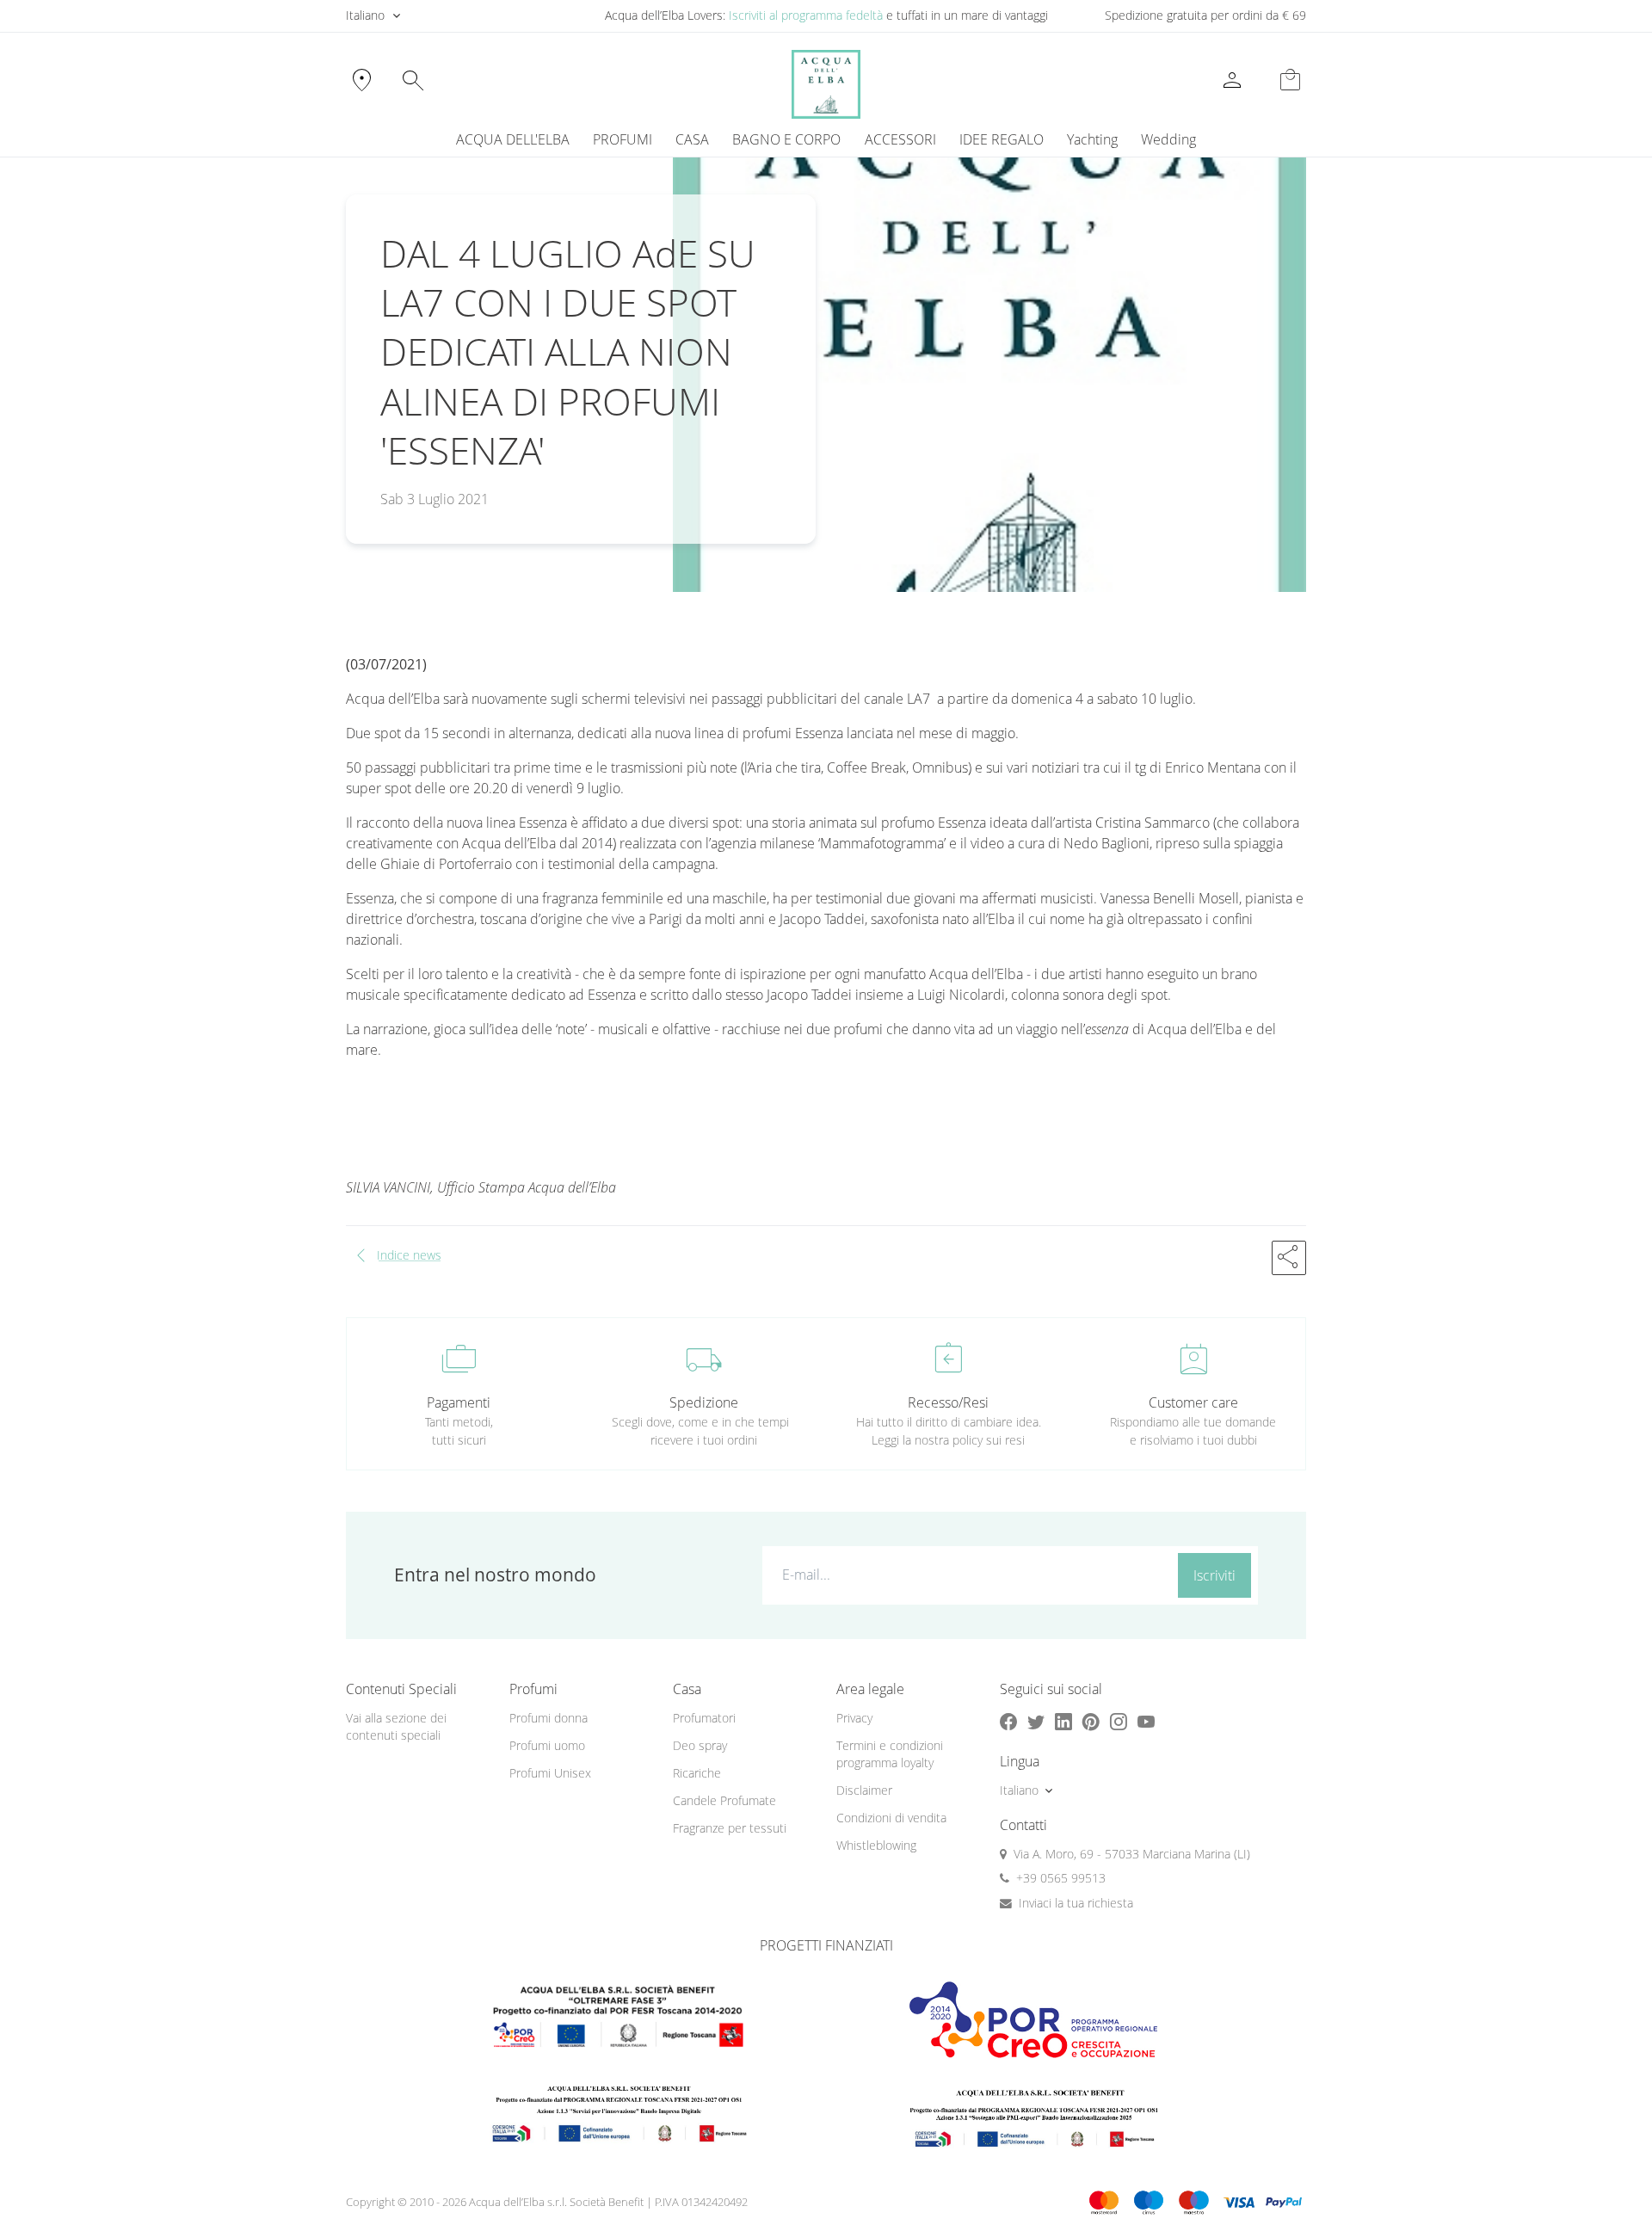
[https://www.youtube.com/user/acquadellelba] (1146, 1722)
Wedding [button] (1168, 139)
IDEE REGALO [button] (1002, 139)
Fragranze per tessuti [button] (730, 1828)
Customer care (1193, 1402)
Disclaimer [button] (864, 1790)
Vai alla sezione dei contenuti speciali (396, 1727)
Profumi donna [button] (549, 1718)
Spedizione (704, 1402)
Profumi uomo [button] (547, 1745)
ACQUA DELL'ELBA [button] (513, 139)
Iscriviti (1214, 1575)
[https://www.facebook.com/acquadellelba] (1008, 1722)
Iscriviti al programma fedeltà (806, 15)
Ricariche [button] (697, 1773)
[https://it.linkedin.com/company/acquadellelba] (1063, 1722)
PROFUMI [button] (623, 139)
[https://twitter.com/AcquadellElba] (1036, 1722)
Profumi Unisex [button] (550, 1773)
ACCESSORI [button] (900, 139)
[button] (1289, 1258)
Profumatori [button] (704, 1718)
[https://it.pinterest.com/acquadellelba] (1091, 1722)
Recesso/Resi (948, 1402)
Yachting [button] (1092, 139)
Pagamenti (459, 1402)
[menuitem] (1092, 139)
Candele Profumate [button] (724, 1800)
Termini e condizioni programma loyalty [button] (890, 1754)
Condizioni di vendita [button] (891, 1818)
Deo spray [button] (700, 1745)
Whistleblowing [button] (876, 1845)
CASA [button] (692, 139)
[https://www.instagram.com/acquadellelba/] (1119, 1722)
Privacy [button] (854, 1718)
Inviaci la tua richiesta (1076, 1903)
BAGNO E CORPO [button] (786, 139)
